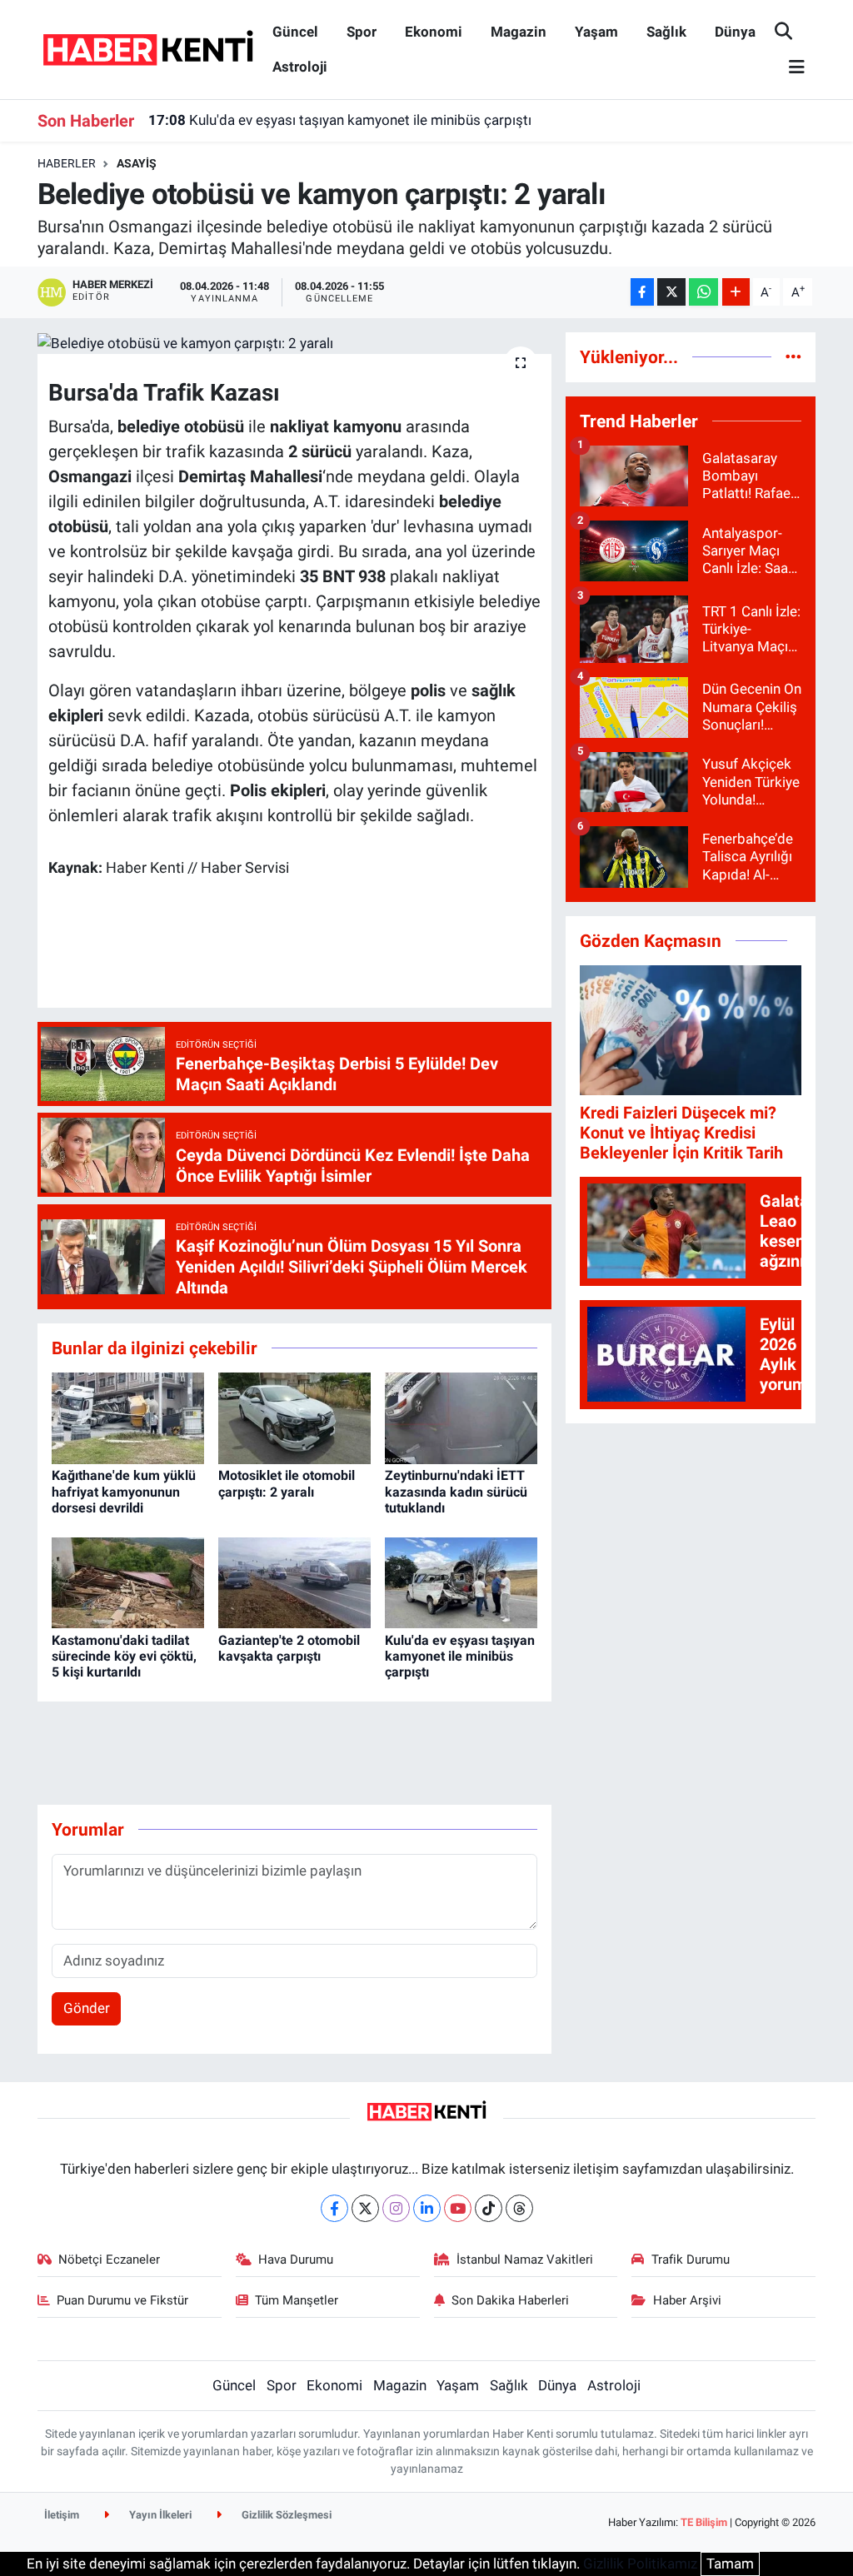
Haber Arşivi (687, 2300)
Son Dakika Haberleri (510, 2300)
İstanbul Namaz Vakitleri (525, 2260)
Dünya (735, 32)
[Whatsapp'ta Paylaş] (703, 292)
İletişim (62, 2515)
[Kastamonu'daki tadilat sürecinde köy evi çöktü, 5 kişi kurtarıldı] (128, 1582)
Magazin (519, 32)
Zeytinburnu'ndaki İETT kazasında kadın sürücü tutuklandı (456, 1491)
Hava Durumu (296, 2260)
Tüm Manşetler (297, 2300)
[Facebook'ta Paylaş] (642, 292)
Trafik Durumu (691, 2260)
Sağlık (666, 32)
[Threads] (519, 2208)
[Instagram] (396, 2208)
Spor (362, 32)
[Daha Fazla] (736, 292)
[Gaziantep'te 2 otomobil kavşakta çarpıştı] (294, 1582)
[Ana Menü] (790, 68)
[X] (365, 2208)
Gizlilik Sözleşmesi (285, 2515)
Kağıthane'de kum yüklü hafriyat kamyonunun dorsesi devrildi (124, 1491)
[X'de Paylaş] (671, 292)
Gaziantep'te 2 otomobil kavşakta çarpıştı (289, 1648)
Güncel (295, 32)
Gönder (87, 2008)
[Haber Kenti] (148, 48)
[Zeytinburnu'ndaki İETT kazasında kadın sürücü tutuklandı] (461, 1418)
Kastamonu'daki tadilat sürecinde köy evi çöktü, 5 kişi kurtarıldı (124, 1656)
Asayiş (137, 163)
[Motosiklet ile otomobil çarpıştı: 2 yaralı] (294, 1418)
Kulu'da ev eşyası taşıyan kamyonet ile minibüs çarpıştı (340, 120)
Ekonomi (434, 32)
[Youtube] (458, 2208)
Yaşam (596, 32)
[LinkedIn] (427, 2208)
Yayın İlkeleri (159, 2515)
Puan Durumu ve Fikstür (122, 2300)
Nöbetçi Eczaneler (109, 2260)
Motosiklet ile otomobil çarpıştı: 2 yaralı (287, 1483)
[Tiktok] (489, 2208)
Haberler (67, 163)
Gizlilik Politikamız (640, 2564)
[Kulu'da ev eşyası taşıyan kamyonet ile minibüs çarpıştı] (461, 1582)
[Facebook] (334, 2208)
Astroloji (300, 67)
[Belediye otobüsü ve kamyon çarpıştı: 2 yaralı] (294, 343)
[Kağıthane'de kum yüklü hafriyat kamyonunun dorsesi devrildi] (128, 1418)
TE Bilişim (704, 2522)
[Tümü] (793, 356)
